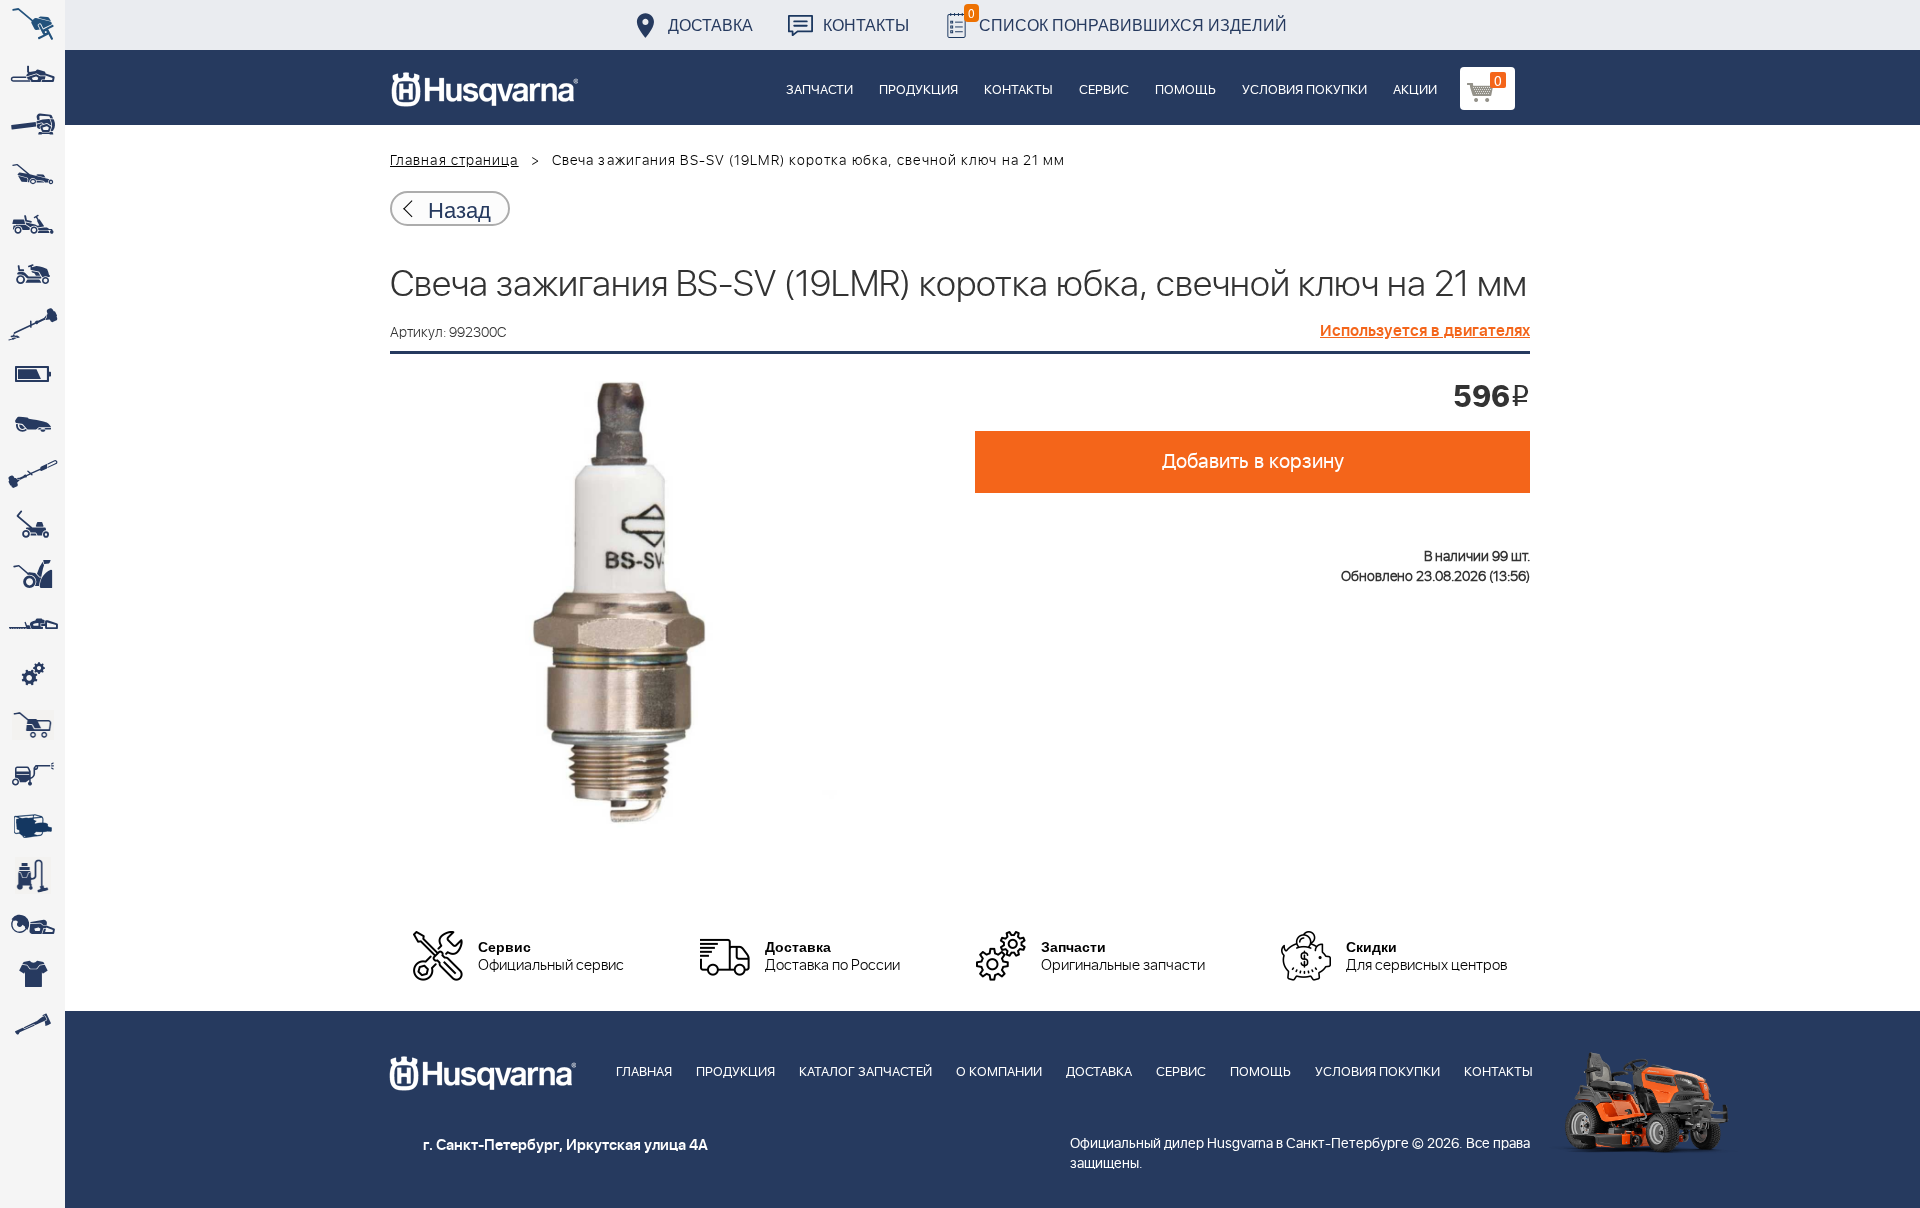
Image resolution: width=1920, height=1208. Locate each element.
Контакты (866, 24)
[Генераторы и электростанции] (32, 725)
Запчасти (819, 90)
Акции (1415, 90)
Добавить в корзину (1253, 462)
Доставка (710, 24)
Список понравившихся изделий (1127, 19)
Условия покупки (1304, 90)
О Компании (999, 1072)
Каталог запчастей (865, 1072)
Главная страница (454, 161)
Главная (644, 1072)
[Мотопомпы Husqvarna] (32, 825)
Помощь (1185, 90)
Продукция (918, 90)
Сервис (1104, 90)
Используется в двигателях (1425, 331)
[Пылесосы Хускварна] (32, 875)
